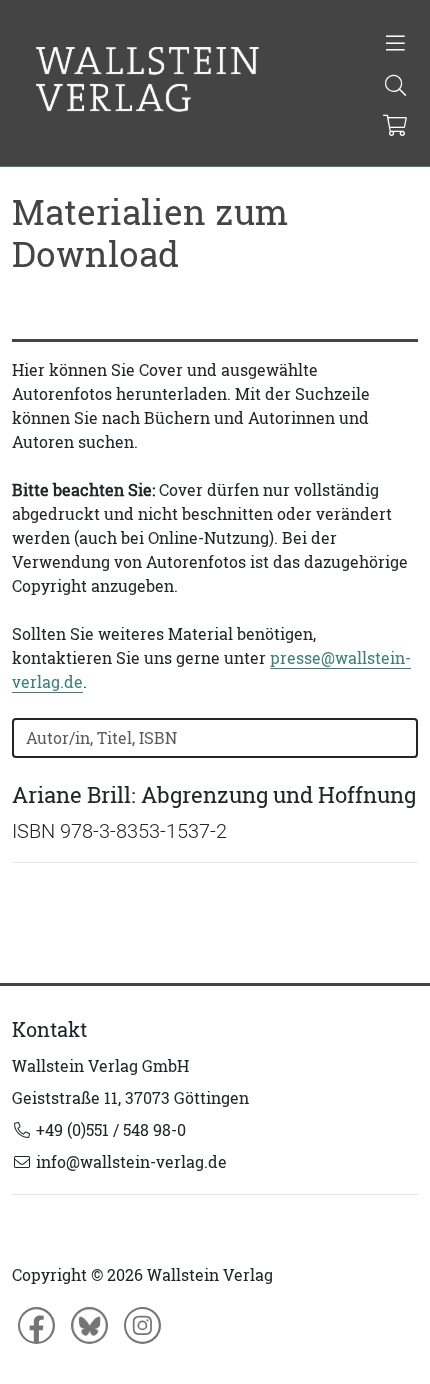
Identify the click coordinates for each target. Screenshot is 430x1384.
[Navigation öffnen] (395, 45)
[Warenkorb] (394, 127)
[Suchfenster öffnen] (395, 87)
